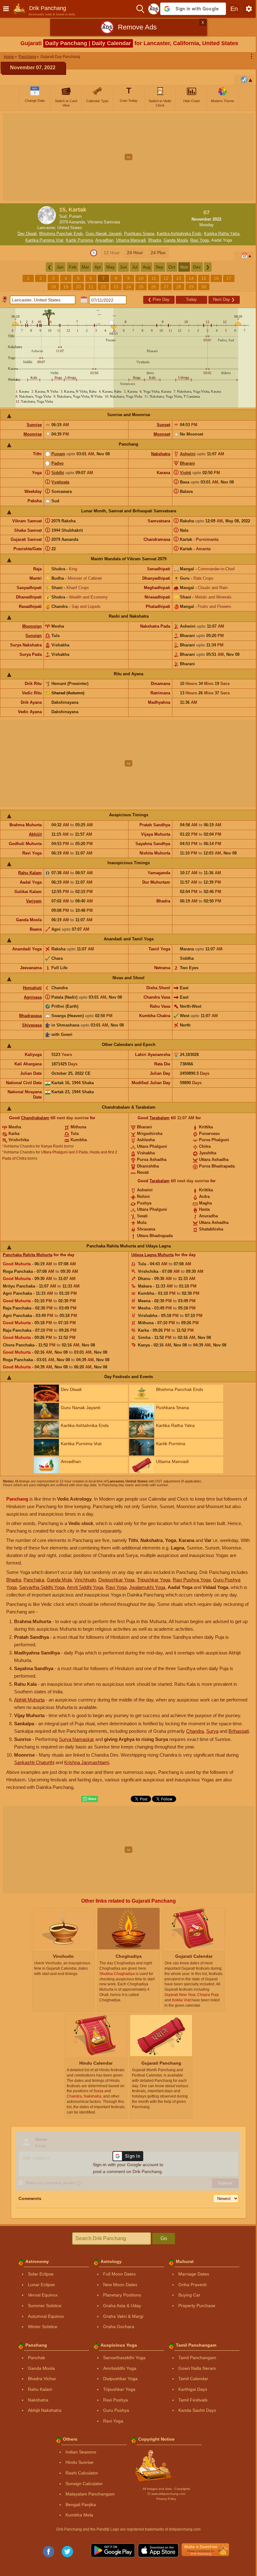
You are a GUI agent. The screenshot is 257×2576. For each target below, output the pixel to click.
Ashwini (188, 454)
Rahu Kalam (30, 873)
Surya (212, 1731)
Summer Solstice (45, 2306)
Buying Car (189, 2295)
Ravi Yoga (199, 240)
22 (103, 287)
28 (179, 287)
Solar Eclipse (41, 2274)
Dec (197, 267)
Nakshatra (161, 454)
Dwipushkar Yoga (116, 1580)
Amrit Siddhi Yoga (85, 1587)
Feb (73, 267)
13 (179, 278)
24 (128, 287)
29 (191, 287)
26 (154, 287)
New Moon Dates (120, 2285)
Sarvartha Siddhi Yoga (42, 1587)
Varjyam (34, 901)
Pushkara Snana (139, 234)
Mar (85, 267)
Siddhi (58, 473)
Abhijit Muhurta (29, 1700)
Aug (147, 267)
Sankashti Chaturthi (34, 1762)
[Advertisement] (128, 157)
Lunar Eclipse (41, 2285)
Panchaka (34, 1580)
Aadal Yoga (222, 240)
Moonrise (33, 434)
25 (141, 287)
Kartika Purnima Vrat (44, 240)
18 (53, 287)
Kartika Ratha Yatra (222, 234)
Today (191, 299)
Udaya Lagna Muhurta (152, 1255)
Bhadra (155, 240)
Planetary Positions (122, 2295)
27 (166, 287)
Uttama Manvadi (131, 240)
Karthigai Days (193, 2389)
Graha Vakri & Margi (123, 2316)
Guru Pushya (116, 2410)
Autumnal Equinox (46, 2316)
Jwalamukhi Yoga (147, 1587)
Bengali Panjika (81, 2505)
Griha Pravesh (193, 2285)
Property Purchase (197, 2306)
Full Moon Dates (119, 2274)
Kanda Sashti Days (197, 2410)
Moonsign (32, 626)
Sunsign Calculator (84, 2484)
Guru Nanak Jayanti (104, 234)
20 (78, 287)
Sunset (163, 425)
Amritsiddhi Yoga (120, 2368)
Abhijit (35, 834)
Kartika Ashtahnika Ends (179, 234)
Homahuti (32, 988)
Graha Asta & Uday (122, 2306)
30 (204, 287)
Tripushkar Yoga (154, 1580)
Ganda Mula (59, 1580)
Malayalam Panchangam (90, 2494)
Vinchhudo (85, 1580)
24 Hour (135, 253)
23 (116, 287)
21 (91, 287)
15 (204, 278)
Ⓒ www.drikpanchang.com (166, 2494)
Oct (172, 267)
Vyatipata (60, 482)
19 (66, 287)
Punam (58, 454)
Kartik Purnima (79, 240)
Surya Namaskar (76, 1739)
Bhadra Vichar (42, 2379)
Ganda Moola (176, 240)
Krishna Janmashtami (87, 1762)
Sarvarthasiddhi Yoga (124, 2358)
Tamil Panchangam (197, 2358)
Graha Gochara (119, 2327)
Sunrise (34, 425)
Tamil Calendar (193, 2379)
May (110, 267)
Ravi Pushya (115, 2400)
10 (141, 278)
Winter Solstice (43, 2327)
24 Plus (158, 253)
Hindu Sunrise (79, 2462)
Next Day (224, 299)
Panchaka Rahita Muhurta (28, 1255)
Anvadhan (104, 240)
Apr (98, 267)
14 (191, 278)
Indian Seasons (81, 2452)
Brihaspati (239, 1731)
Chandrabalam (35, 1118)
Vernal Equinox (43, 2295)
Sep (159, 267)
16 (216, 278)
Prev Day (159, 299)
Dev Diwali (27, 234)
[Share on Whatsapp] (90, 1799)
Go (164, 2238)
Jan (60, 267)
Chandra (195, 1731)
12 (166, 278)
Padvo (58, 463)
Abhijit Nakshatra (45, 2410)
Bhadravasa (30, 1016)
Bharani (187, 463)
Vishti (186, 473)
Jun (123, 267)
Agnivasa (33, 997)
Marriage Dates (194, 2274)
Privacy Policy (166, 2499)
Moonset (162, 434)
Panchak (37, 2358)
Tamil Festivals (193, 2400)
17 (229, 278)
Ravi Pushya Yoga (192, 1580)
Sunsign (34, 636)
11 (154, 278)
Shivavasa (32, 1025)
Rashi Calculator (82, 2473)
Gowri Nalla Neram (197, 2368)
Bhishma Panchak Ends (61, 234)
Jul (135, 267)
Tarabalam (160, 1118)
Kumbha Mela (79, 2515)
